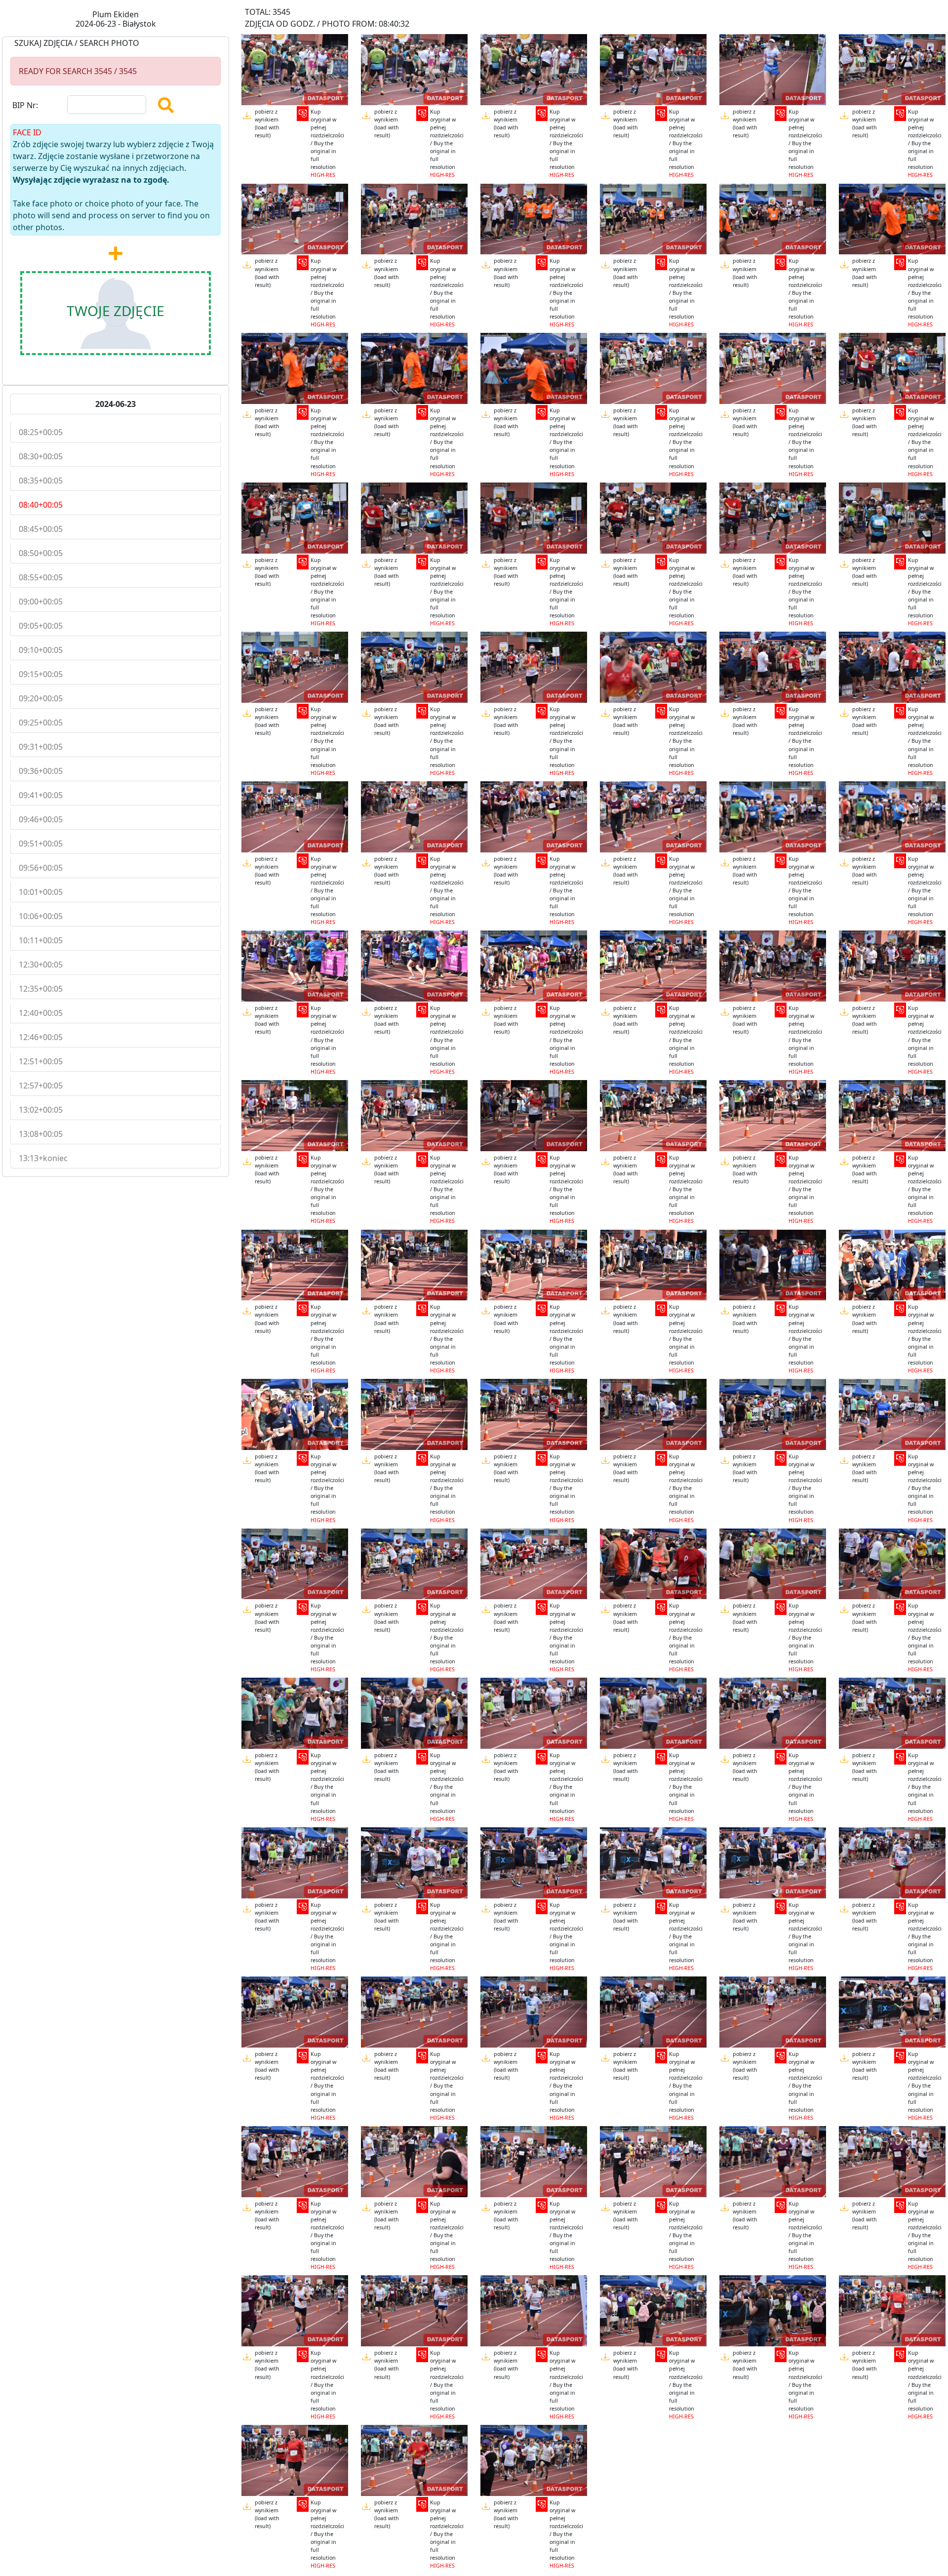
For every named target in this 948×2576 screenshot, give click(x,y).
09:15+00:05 (41, 674)
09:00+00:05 (41, 602)
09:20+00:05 (41, 698)
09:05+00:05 (41, 626)
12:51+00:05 (41, 1061)
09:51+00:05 (41, 844)
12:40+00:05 (41, 1013)
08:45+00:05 (41, 529)
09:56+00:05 (41, 868)
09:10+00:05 (41, 650)
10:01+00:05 (41, 892)
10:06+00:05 (41, 916)
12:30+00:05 (41, 965)
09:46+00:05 (41, 819)
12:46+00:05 (41, 1037)
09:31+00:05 (41, 747)
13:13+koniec (43, 1158)
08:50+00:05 (41, 553)
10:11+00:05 (41, 940)
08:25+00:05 (41, 432)
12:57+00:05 (41, 1086)
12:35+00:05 (41, 989)
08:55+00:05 (41, 577)
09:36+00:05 (41, 771)
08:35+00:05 (41, 481)
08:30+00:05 (41, 456)
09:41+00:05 (41, 795)
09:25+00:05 (41, 723)
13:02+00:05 (41, 1110)
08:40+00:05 (41, 505)
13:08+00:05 (41, 1134)
